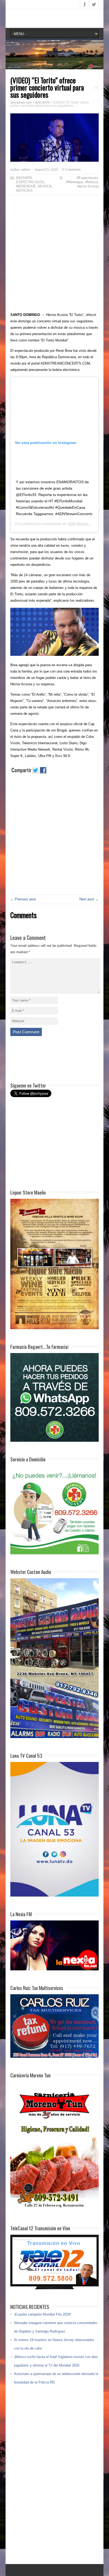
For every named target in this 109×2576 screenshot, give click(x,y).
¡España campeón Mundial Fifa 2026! (43, 2314)
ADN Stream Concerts (86, 524)
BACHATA (24, 178)
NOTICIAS (24, 191)
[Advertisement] (54, 255)
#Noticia (91, 182)
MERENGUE (26, 186)
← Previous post (23, 899)
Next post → (89, 899)
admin (26, 170)
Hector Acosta (88, 186)
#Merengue (75, 182)
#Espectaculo (87, 178)
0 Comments (72, 170)
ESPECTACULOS (30, 182)
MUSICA (45, 186)
